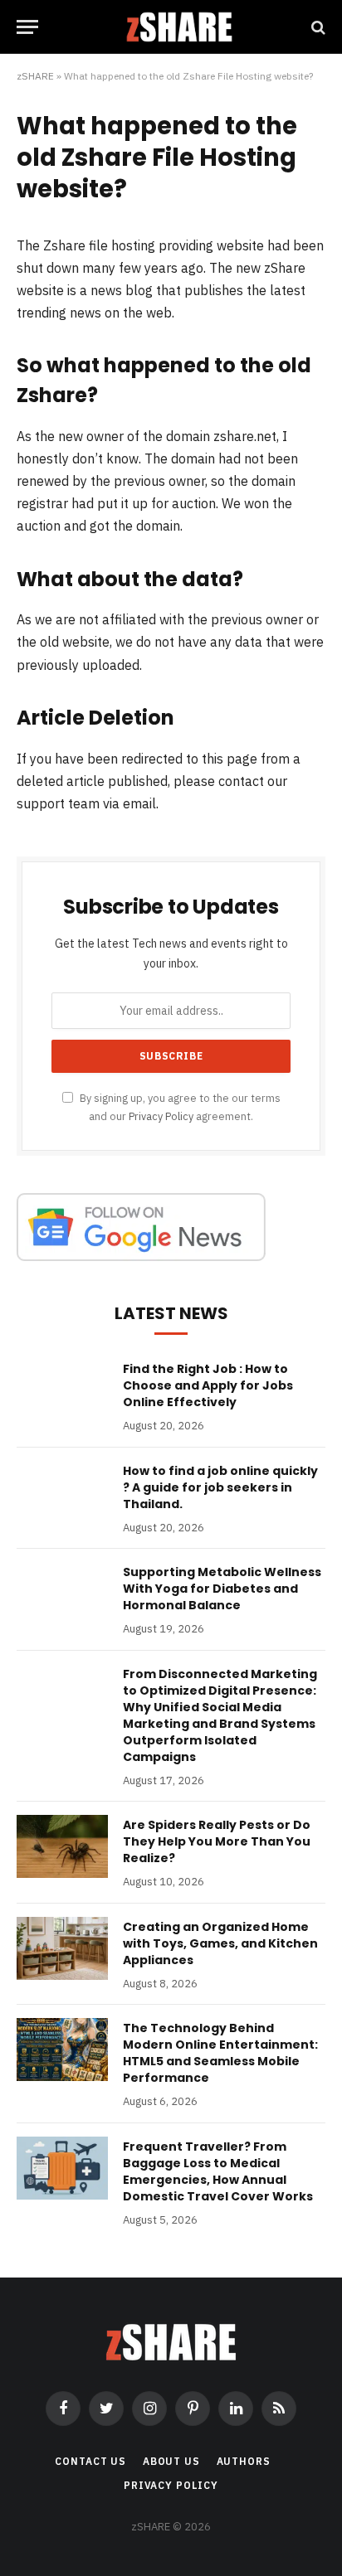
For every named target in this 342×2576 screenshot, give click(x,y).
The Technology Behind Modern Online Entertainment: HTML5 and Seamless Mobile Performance (220, 2053)
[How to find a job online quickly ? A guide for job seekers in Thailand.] (62, 1492)
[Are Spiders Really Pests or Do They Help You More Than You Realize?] (62, 1846)
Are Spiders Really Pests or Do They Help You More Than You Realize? (217, 1841)
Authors (244, 2461)
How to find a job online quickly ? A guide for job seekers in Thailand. (220, 1487)
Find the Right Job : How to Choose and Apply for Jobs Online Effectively (208, 1385)
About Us (171, 2461)
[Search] (317, 27)
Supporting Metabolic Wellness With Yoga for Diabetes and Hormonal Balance (222, 1589)
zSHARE (35, 76)
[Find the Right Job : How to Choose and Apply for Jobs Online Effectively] (62, 1390)
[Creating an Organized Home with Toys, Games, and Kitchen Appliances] (62, 1948)
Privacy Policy (161, 1116)
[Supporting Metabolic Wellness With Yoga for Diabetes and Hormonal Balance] (62, 1594)
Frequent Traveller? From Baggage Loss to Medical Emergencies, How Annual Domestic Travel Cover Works (218, 2171)
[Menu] (27, 27)
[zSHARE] (179, 27)
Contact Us (90, 2461)
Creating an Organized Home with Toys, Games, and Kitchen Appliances (220, 1943)
